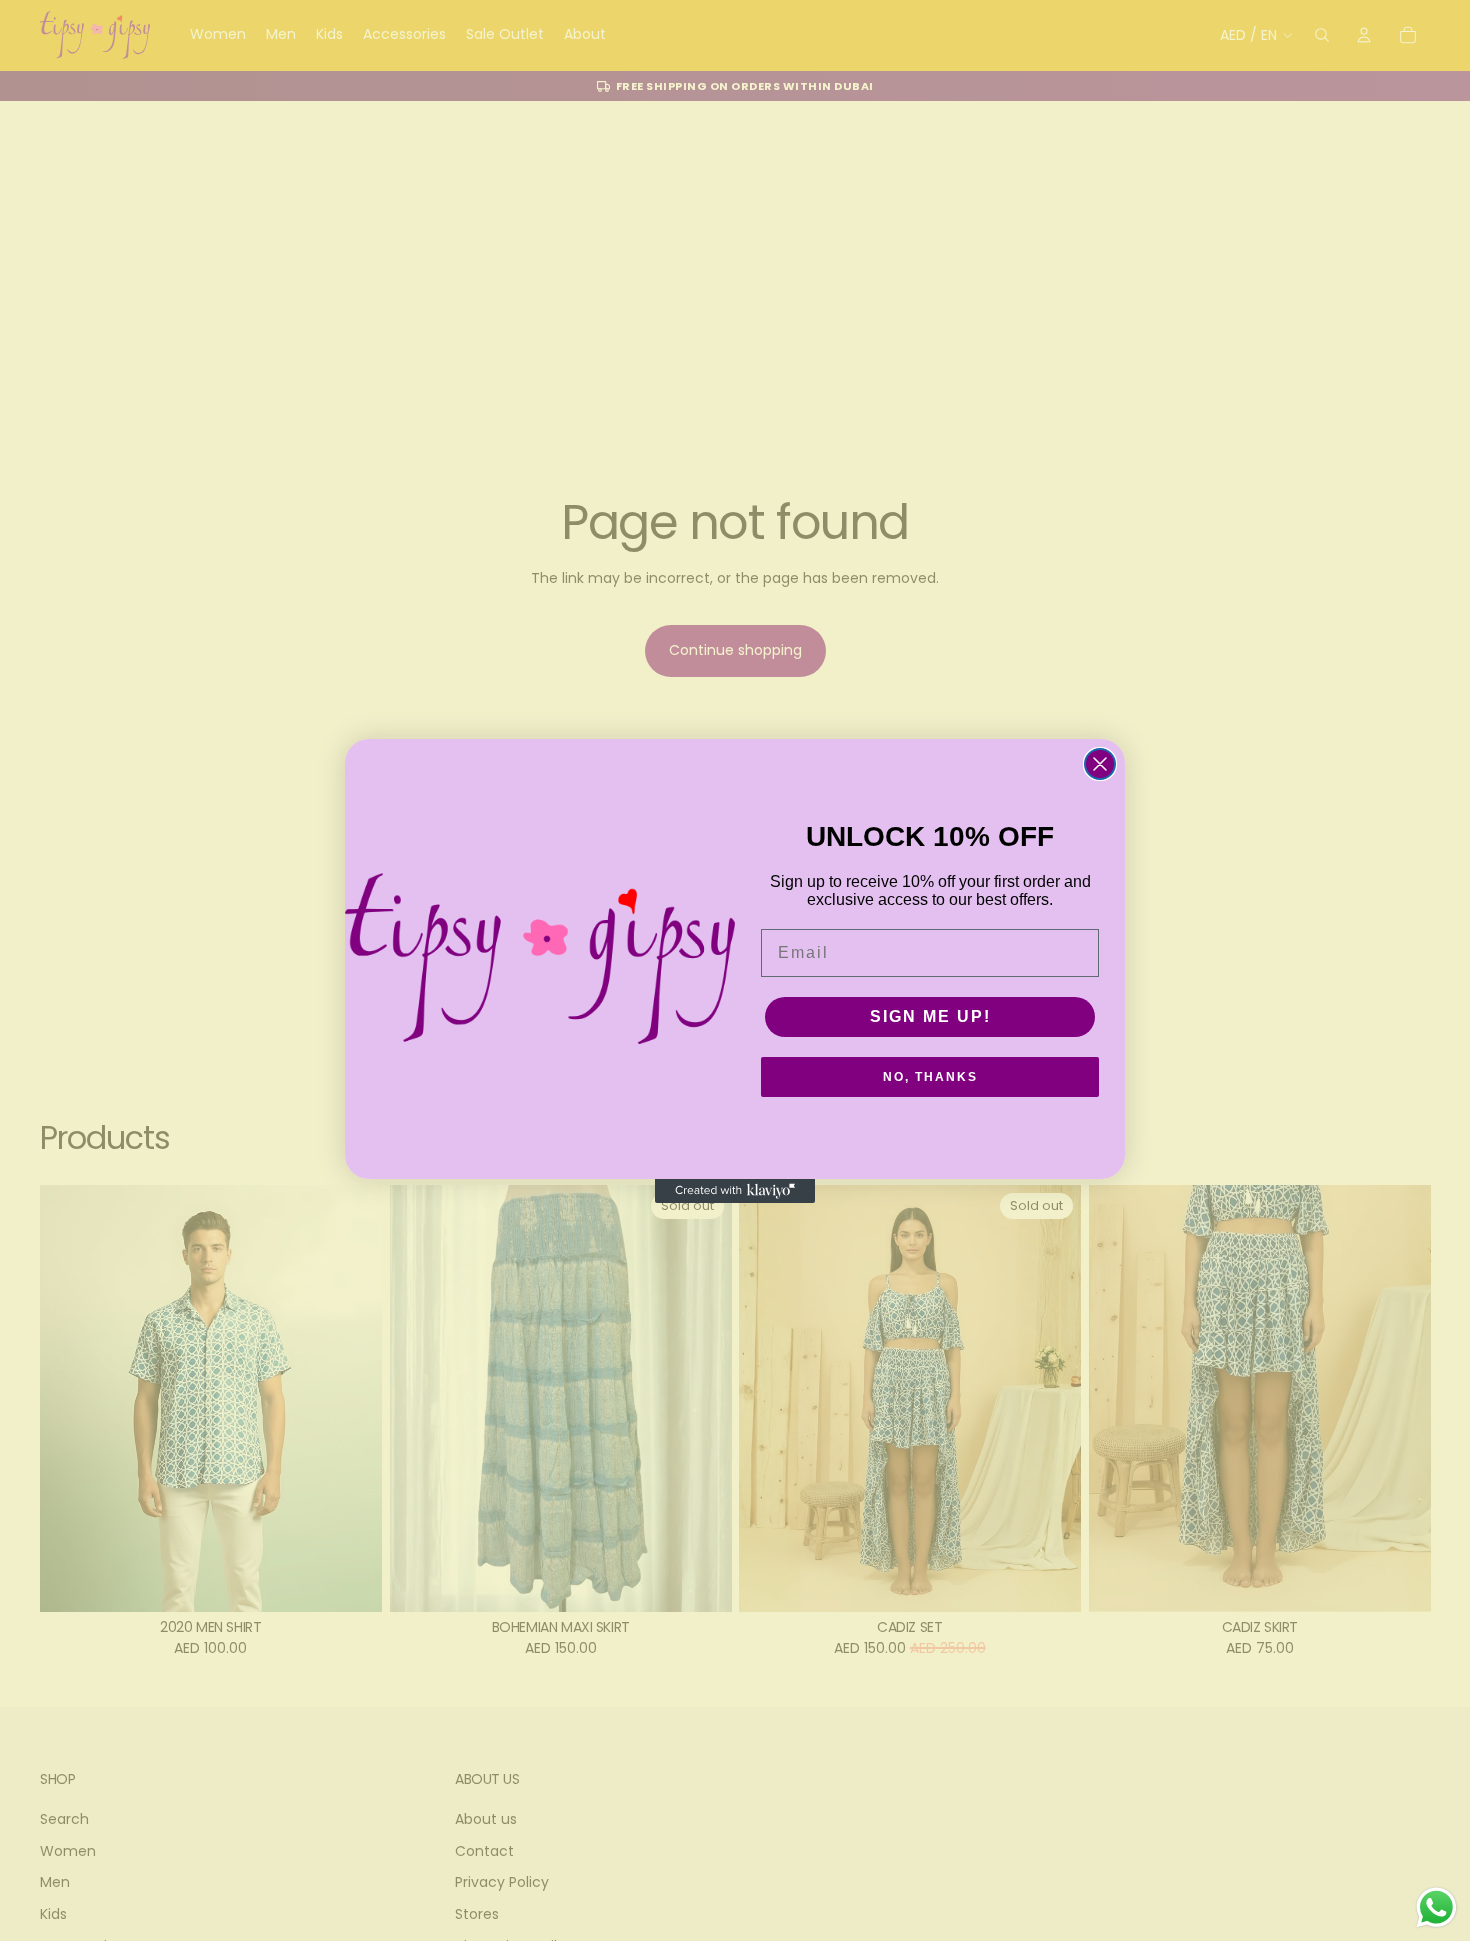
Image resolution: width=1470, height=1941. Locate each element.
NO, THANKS (930, 1077)
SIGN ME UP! (930, 1016)
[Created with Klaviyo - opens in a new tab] (735, 1191)
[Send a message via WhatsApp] (1436, 1907)
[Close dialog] (1100, 764)
